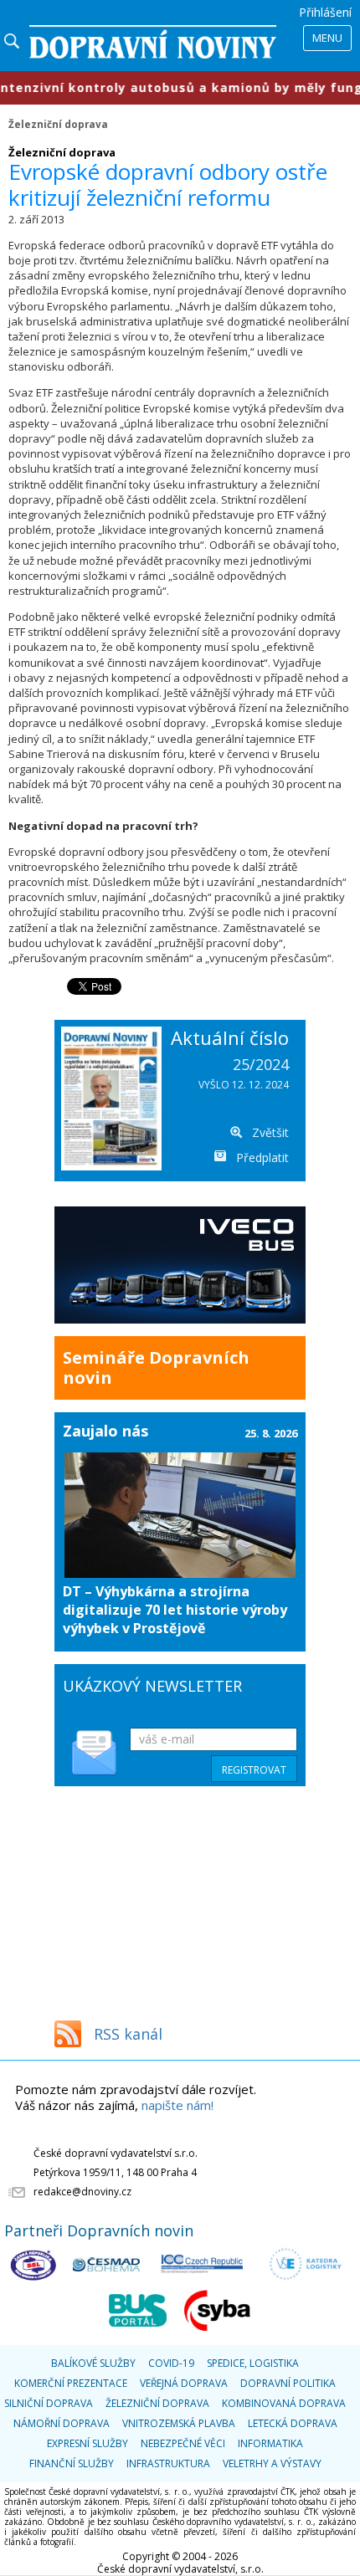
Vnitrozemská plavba (179, 2423)
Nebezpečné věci (183, 2443)
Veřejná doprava (184, 2383)
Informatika (270, 2443)
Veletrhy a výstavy (272, 2463)
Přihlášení (325, 12)
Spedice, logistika (253, 2363)
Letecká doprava (293, 2423)
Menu (327, 38)
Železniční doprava (58, 124)
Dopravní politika (288, 2383)
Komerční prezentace (71, 2383)
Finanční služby (72, 2463)
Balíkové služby (93, 2363)
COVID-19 (171, 2363)
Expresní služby (87, 2443)
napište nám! (177, 2105)
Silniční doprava (49, 2403)
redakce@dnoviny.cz (82, 2192)
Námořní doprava (62, 2423)
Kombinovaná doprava (284, 2403)
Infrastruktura (168, 2463)
